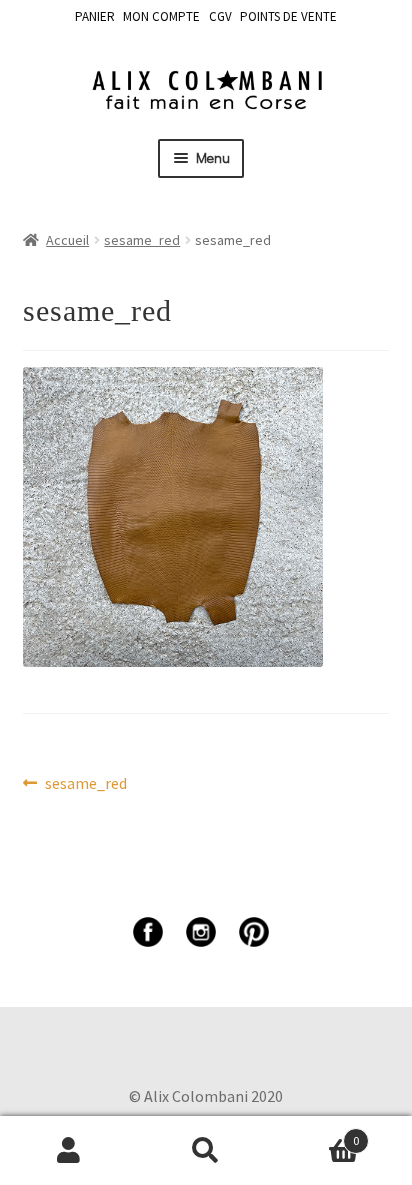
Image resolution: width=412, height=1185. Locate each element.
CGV (220, 16)
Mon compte (68, 1151)
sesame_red (142, 240)
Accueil (67, 240)
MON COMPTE (161, 16)
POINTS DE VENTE (288, 16)
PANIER (95, 16)
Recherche (205, 1151)
